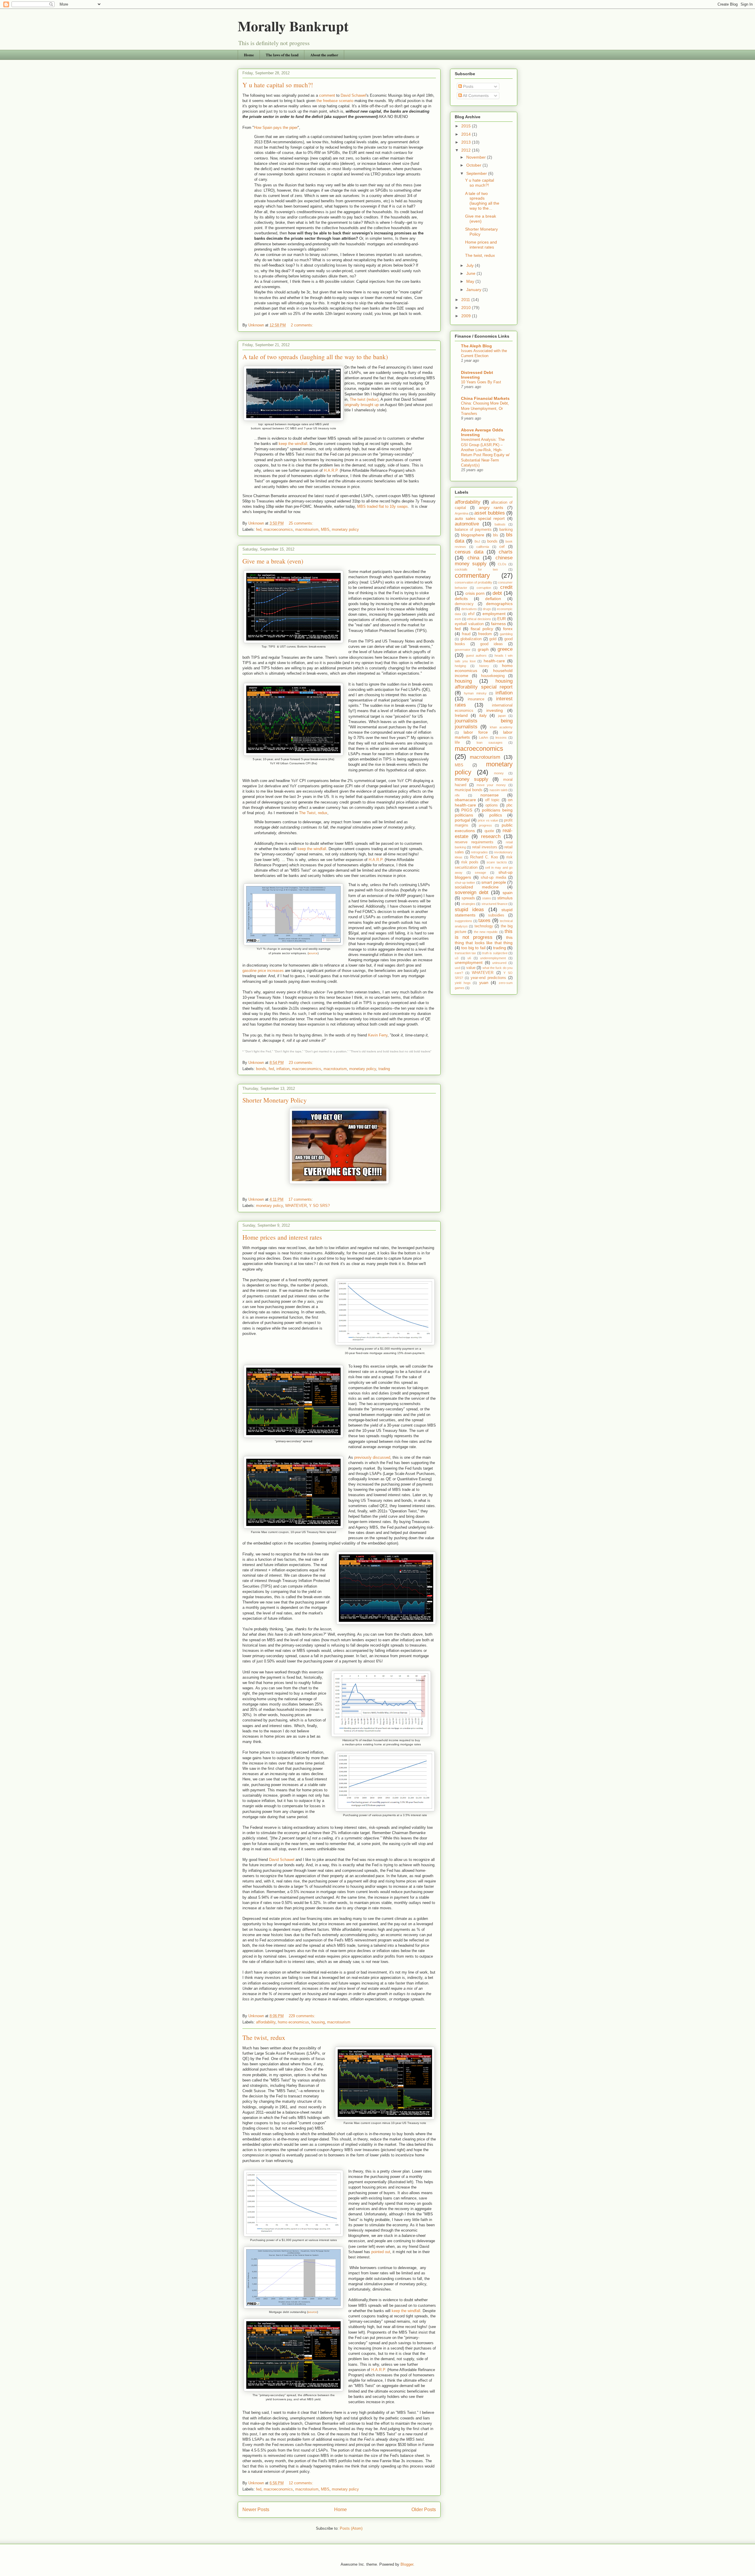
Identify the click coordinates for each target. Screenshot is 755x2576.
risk (509, 857)
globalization (471, 639)
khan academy (501, 727)
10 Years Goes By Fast (481, 382)
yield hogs (463, 983)
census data (469, 552)
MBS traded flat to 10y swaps (383, 506)
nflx (457, 795)
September (477, 173)
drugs (487, 609)
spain (508, 893)
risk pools (470, 862)
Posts (468, 86)
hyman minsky (475, 693)
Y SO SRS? (319, 1206)
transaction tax (465, 953)
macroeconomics (278, 529)
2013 (467, 142)
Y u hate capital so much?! (278, 85)
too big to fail (473, 948)
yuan (484, 983)
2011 (466, 300)
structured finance (495, 904)
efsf (471, 614)
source (313, 953)
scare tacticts (497, 862)
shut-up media (493, 878)
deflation (493, 599)
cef (502, 547)
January (474, 290)
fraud (466, 634)
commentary (472, 575)
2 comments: (303, 325)
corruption (484, 588)
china (473, 558)
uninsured (499, 963)
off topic (492, 800)
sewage (480, 873)
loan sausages (490, 742)
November (477, 157)
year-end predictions (488, 978)
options (492, 805)
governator (463, 650)
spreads (468, 898)
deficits (461, 599)
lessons (501, 737)
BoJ (477, 541)
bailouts (500, 524)
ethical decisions (479, 619)
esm (458, 619)
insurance (476, 699)
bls (496, 535)
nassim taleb (499, 790)
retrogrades (479, 852)
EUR (502, 619)
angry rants (491, 507)
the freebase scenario (335, 101)
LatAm (484, 737)
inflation (283, 1069)
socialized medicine (477, 887)
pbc (509, 805)
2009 (467, 316)
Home (249, 55)
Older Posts (424, 2510)
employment (494, 614)
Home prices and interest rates (282, 1237)
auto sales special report (480, 518)
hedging (460, 666)
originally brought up (362, 405)
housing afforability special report (484, 684)
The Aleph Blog (476, 346)
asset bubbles (490, 513)
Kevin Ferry (378, 1035)
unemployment (469, 962)
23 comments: (302, 1063)
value (471, 968)
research (491, 836)
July (471, 265)
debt (497, 593)
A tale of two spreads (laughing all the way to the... (482, 201)
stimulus (505, 898)
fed (259, 529)
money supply (472, 779)
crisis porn (475, 593)
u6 (469, 958)
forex (508, 629)
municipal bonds (469, 790)
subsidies (496, 915)
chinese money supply (484, 561)
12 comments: (302, 2483)
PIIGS (467, 810)
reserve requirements (474, 842)
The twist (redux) (364, 399)
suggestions (463, 921)
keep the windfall (293, 444)
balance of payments (473, 530)
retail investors (485, 847)
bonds (261, 1069)
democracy (464, 604)
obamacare (465, 800)
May (471, 281)
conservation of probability (473, 582)
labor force (476, 732)
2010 (467, 308)
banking (506, 530)
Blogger (407, 2564)
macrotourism (307, 529)
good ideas (491, 644)
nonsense (490, 795)
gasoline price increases (263, 971)
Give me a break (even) (273, 561)
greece (505, 649)
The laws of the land (282, 55)
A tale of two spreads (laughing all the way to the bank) (315, 357)
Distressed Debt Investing (477, 375)
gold (493, 639)
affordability (266, 2022)
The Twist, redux (313, 813)
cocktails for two (476, 569)
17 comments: (301, 1199)
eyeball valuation (469, 624)
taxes (484, 920)
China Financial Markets (485, 398)
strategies (468, 904)
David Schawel (353, 95)
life (457, 742)
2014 (467, 134)
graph (483, 649)
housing (318, 2022)
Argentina (462, 513)
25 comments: (302, 523)
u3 (457, 958)
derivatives (469, 609)
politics (496, 815)
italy (483, 715)
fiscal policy (482, 629)
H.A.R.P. (331, 470)
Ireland (461, 715)
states (487, 898)
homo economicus (293, 2022)
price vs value (488, 820)
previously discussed (372, 1457)
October (474, 165)
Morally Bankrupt (293, 26)
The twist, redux (264, 2037)
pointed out (381, 2252)
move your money (491, 785)
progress (485, 825)
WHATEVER (296, 1206)
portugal (462, 820)
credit (506, 587)
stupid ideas (469, 910)
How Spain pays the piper (276, 128)
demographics (499, 604)
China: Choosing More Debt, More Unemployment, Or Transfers (485, 408)
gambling (506, 634)
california (483, 547)
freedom (485, 634)
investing (495, 710)
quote (489, 831)
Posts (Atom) (351, 2528)
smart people (494, 882)
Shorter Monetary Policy (275, 1100)
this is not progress (484, 934)
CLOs (502, 564)
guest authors (476, 655)
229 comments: (303, 2016)
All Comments (475, 96)
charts (506, 552)
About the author (324, 55)
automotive (467, 524)
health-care (494, 661)
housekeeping (493, 676)
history (484, 666)
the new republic (486, 932)
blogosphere (473, 535)
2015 (467, 126)
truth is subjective (495, 953)
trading (384, 1069)
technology (484, 926)
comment (327, 95)
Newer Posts (256, 2510)
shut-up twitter (465, 883)
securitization (466, 868)
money (499, 773)
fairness (498, 624)
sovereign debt (472, 892)
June (471, 273)
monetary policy (345, 529)
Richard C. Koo (484, 857)
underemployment (493, 958)
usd (457, 968)
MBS (325, 529)
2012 (467, 150)
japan (502, 716)
